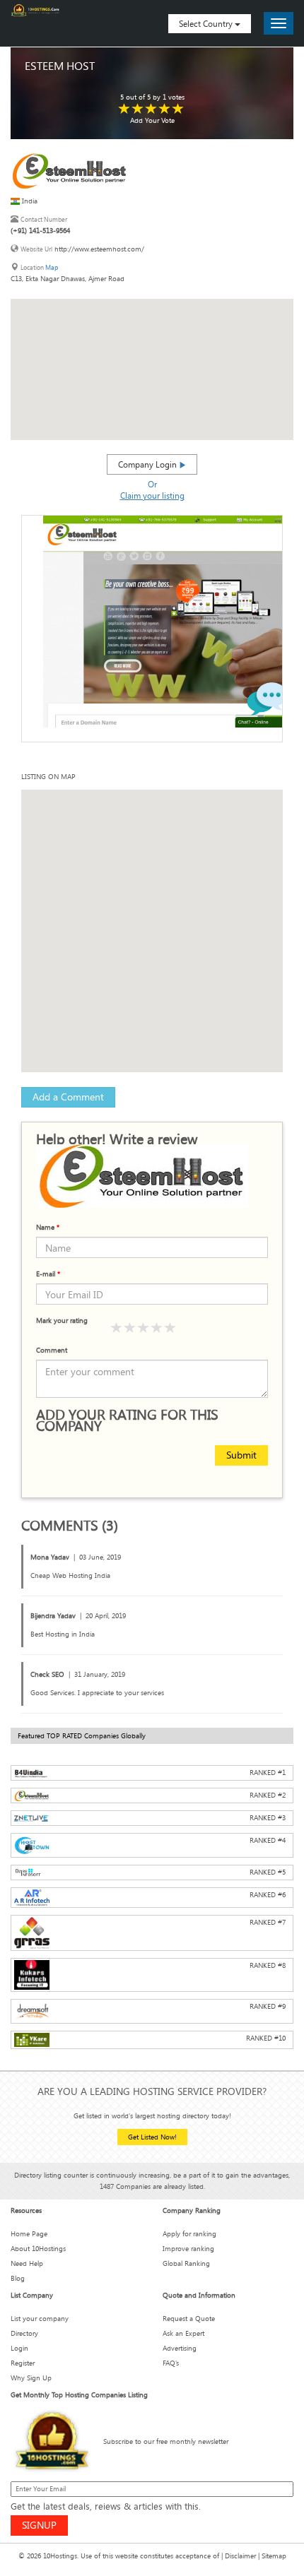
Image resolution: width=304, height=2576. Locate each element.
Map (52, 267)
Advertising (180, 2348)
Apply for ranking (189, 2234)
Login (19, 2348)
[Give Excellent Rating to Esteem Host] (178, 109)
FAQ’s (171, 2363)
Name (48, 1227)
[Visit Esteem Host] (70, 171)
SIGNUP (39, 2525)
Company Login (148, 464)
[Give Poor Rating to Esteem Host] (124, 109)
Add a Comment (68, 1097)
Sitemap (274, 2556)
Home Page (29, 2234)
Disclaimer (240, 2556)
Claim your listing (152, 495)
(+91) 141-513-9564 (40, 231)
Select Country (207, 23)
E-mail (48, 1274)
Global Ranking (186, 2263)
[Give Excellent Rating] (170, 1328)
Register (23, 2363)
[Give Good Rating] (144, 1328)
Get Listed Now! (152, 2137)
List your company (40, 2319)
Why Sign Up (31, 2378)
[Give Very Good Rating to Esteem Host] (165, 109)
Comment (52, 1350)
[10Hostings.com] (35, 10)
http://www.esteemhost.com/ (99, 249)
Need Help (27, 2263)
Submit (241, 1455)
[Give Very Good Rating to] (157, 1328)
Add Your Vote (152, 120)
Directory (24, 2333)
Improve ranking (188, 2249)
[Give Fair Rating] (130, 1328)
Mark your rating (62, 1320)
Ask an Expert (183, 2333)
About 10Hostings (38, 2249)
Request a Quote (189, 2319)
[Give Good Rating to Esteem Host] (151, 109)
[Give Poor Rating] (117, 1328)
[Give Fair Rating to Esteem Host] (138, 109)
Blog (18, 2278)
